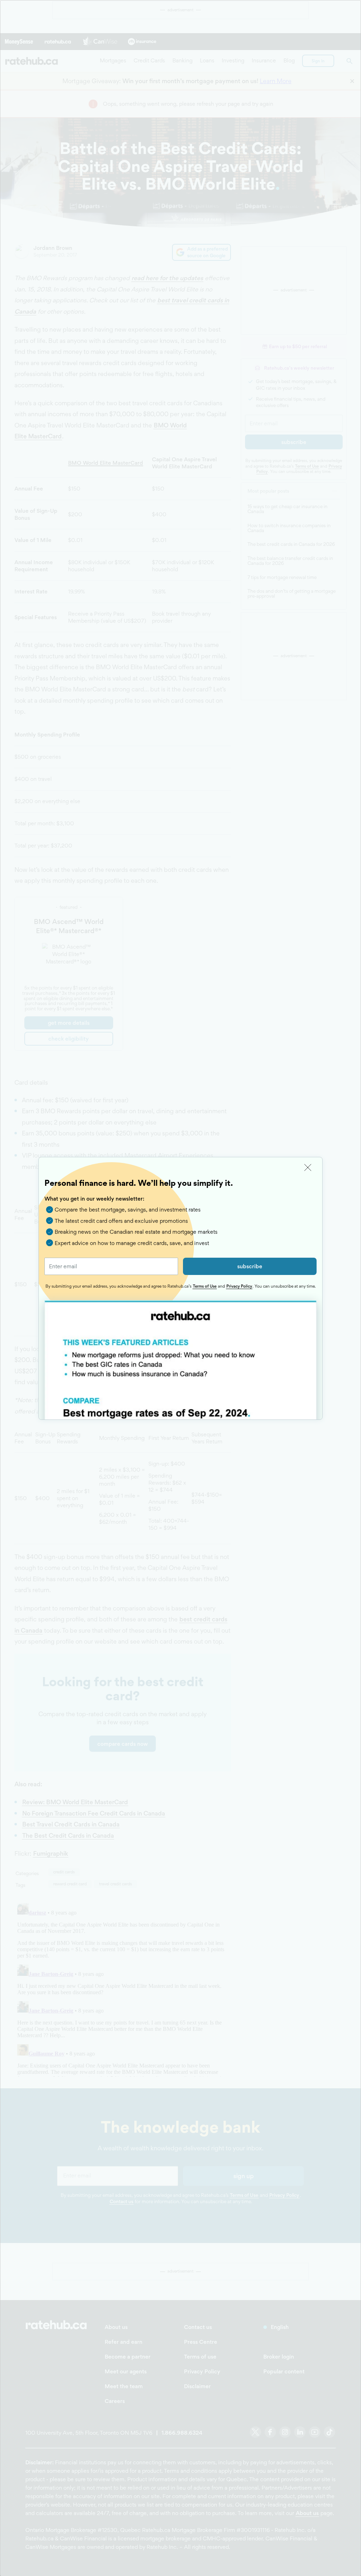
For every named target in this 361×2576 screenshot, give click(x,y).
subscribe (250, 1266)
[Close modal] (308, 1168)
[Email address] (111, 1266)
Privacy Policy (239, 1286)
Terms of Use (205, 1286)
